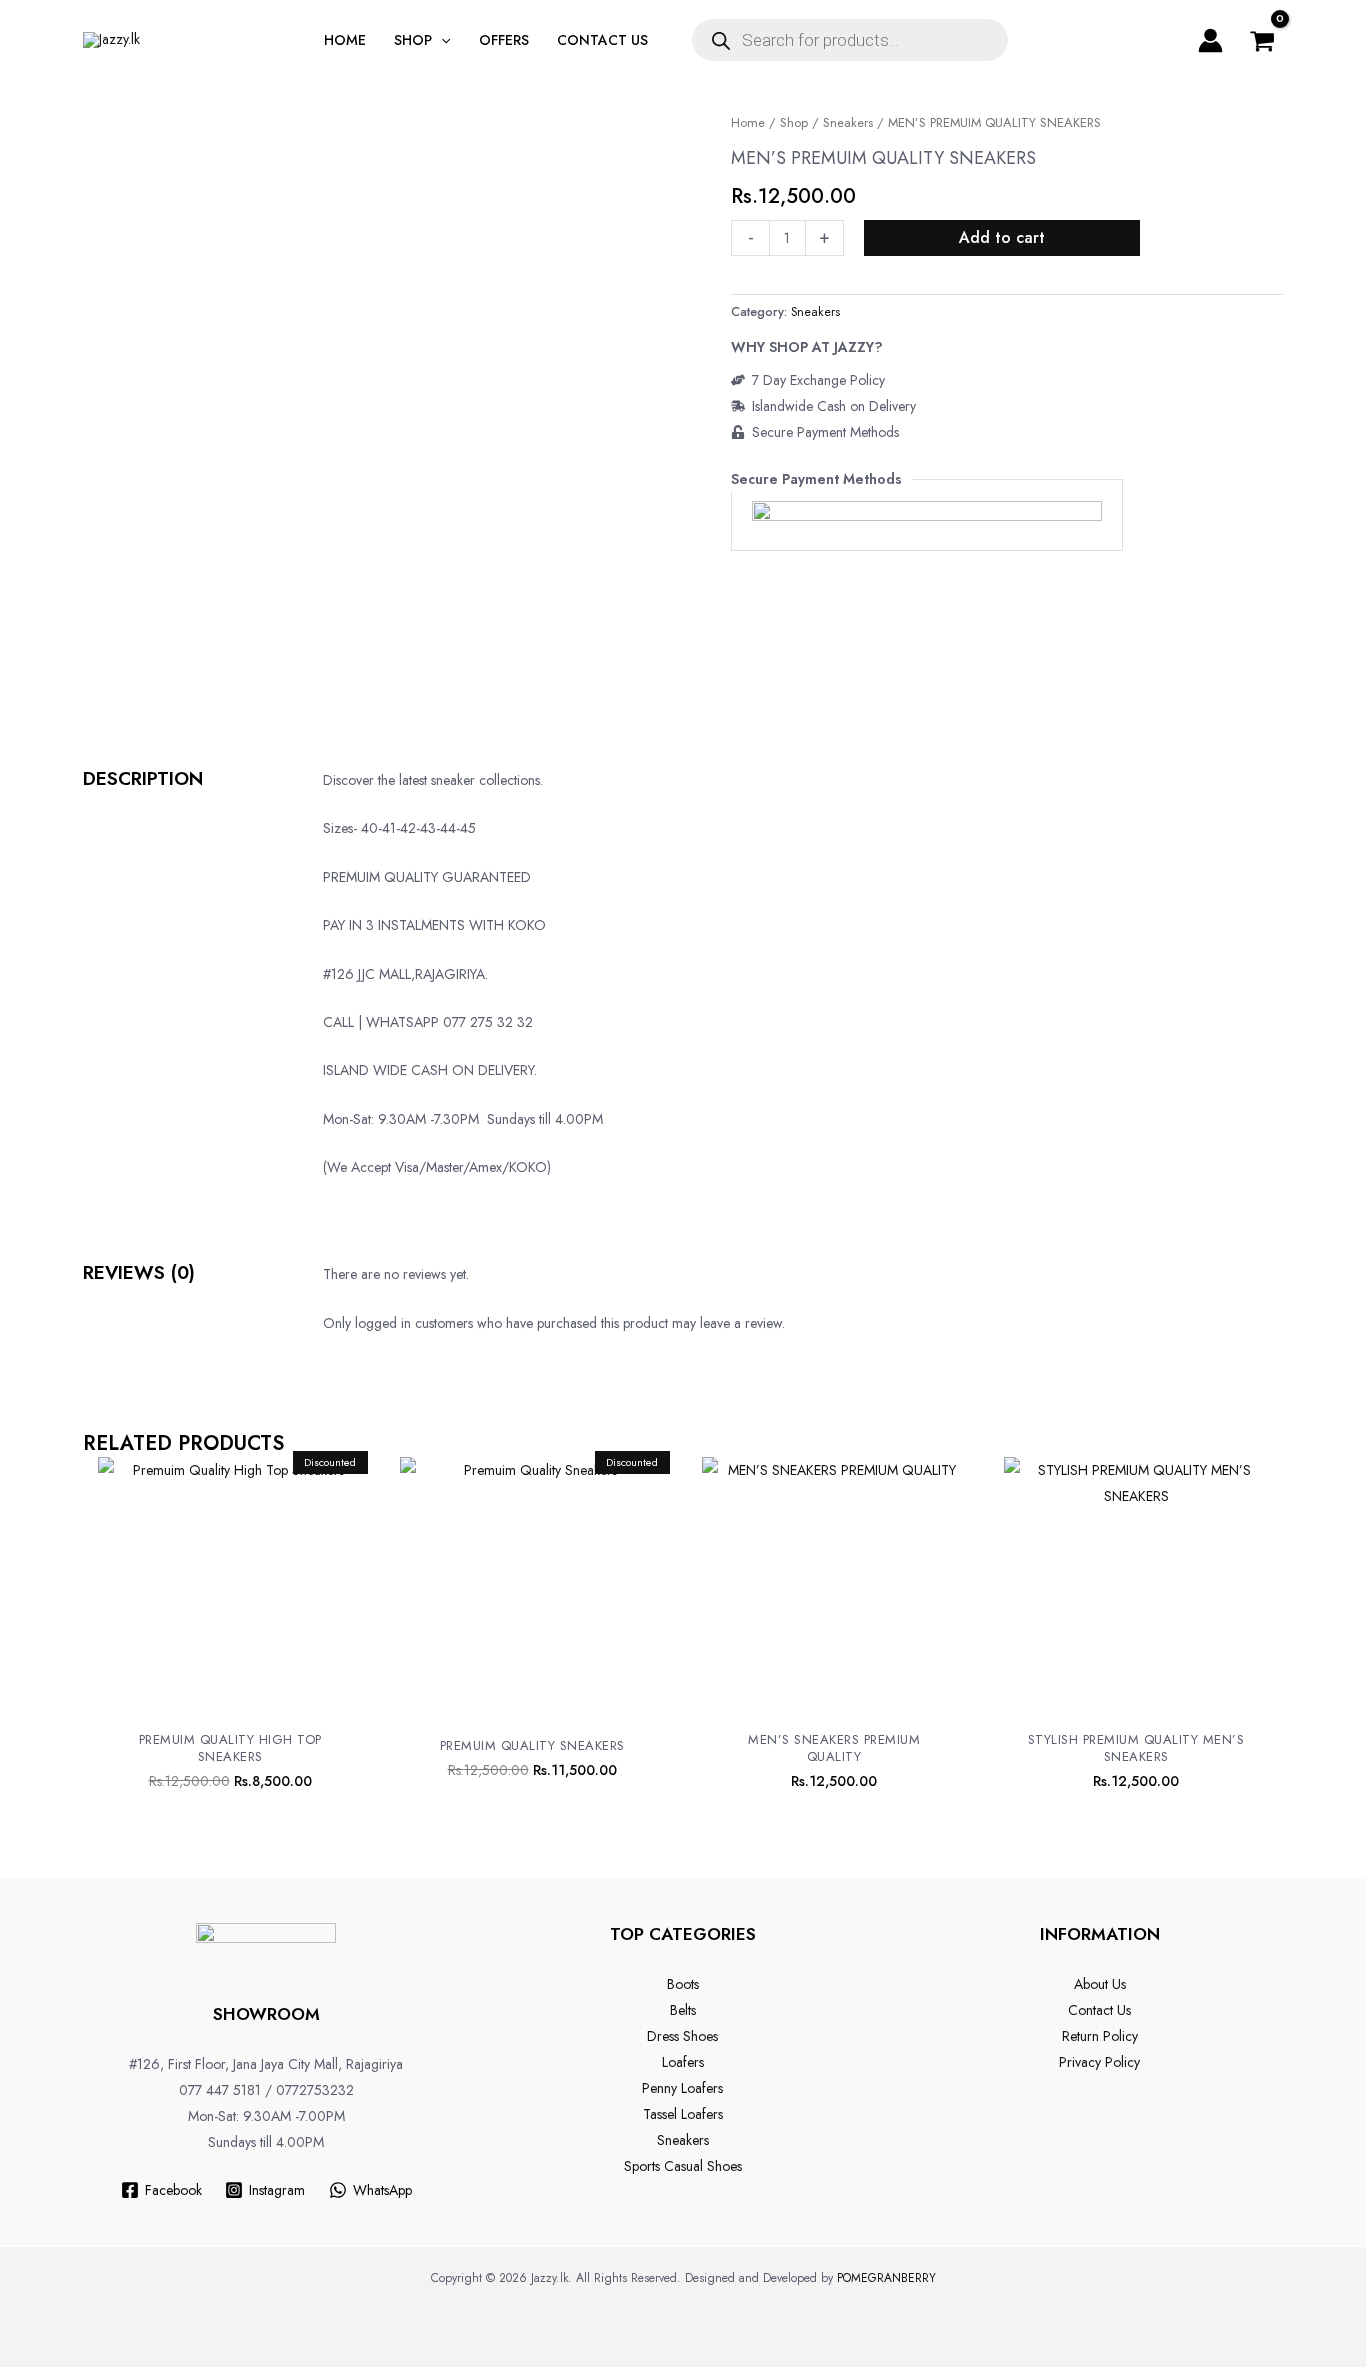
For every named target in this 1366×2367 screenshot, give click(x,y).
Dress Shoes (682, 2036)
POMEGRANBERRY (886, 2278)
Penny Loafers (682, 2088)
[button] (441, 40)
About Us (1100, 1984)
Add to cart (1002, 237)
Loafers (683, 2062)
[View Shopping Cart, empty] (1263, 40)
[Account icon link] (1210, 40)
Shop (794, 122)
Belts (683, 2010)
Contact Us (1099, 2010)
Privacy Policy (1099, 2062)
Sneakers (848, 122)
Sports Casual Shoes (683, 2166)
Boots (683, 1984)
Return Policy (1100, 2036)
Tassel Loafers (683, 2114)
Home (748, 122)
